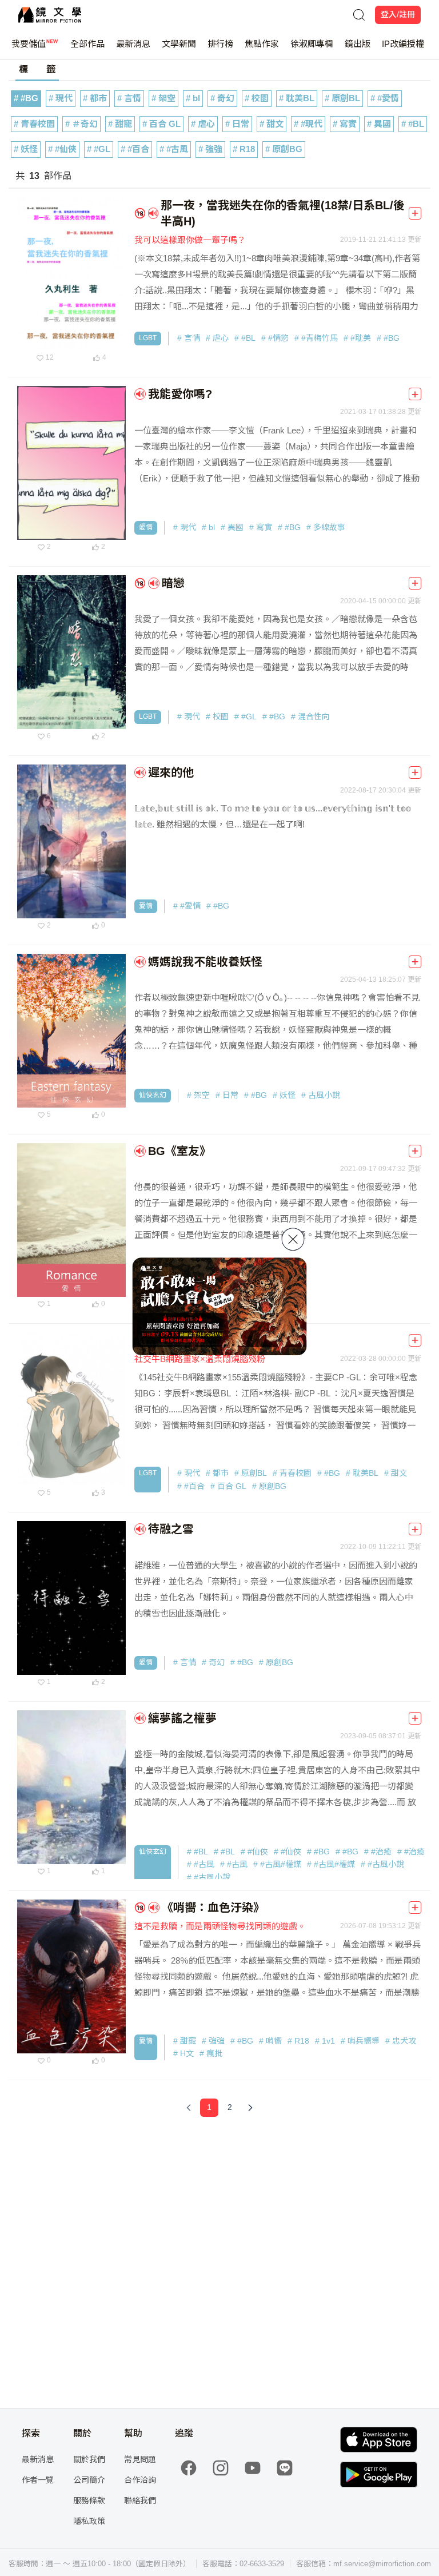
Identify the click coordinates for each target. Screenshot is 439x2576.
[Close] (293, 1239)
